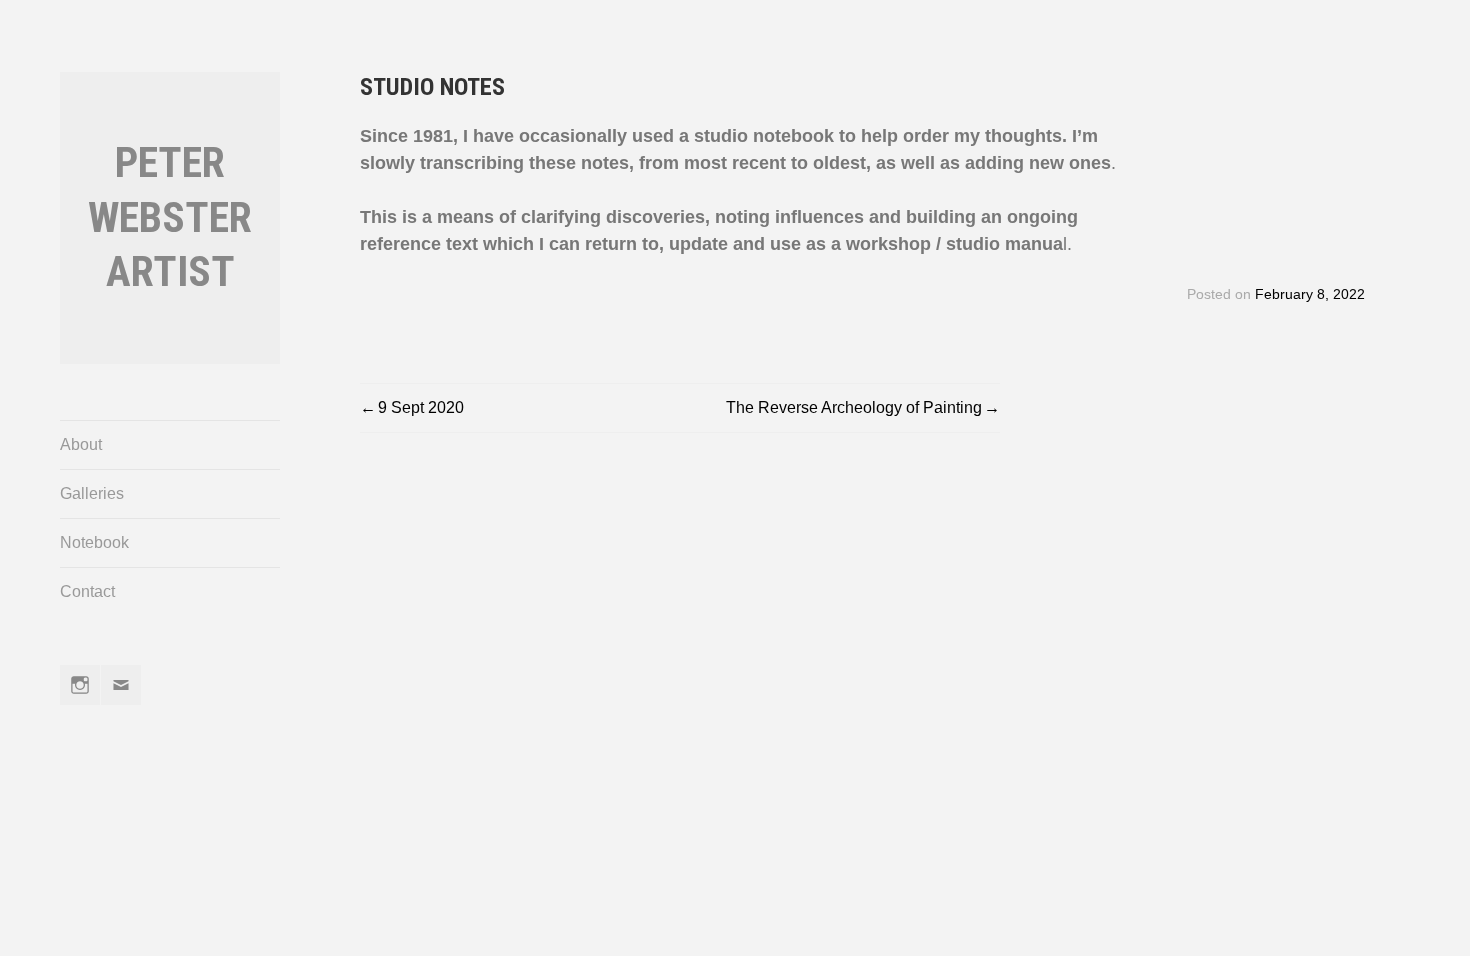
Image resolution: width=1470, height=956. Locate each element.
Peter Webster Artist (170, 217)
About (81, 444)
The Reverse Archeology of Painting (854, 407)
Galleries (92, 493)
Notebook (94, 542)
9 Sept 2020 (421, 407)
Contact (87, 591)
